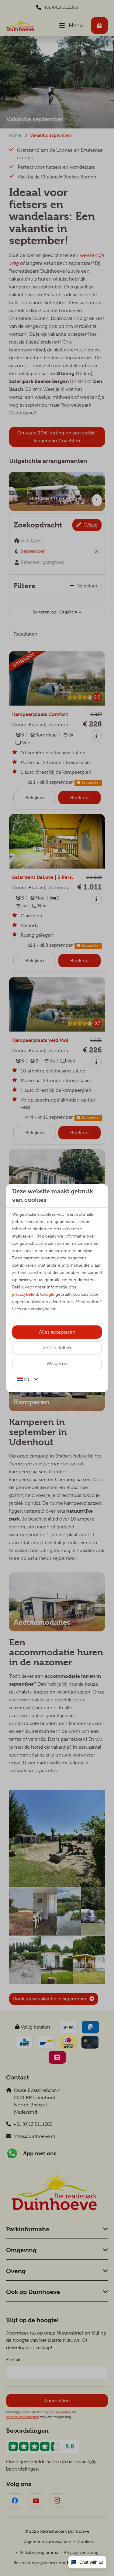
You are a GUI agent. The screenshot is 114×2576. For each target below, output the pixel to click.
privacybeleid (25, 1294)
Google (47, 1294)
